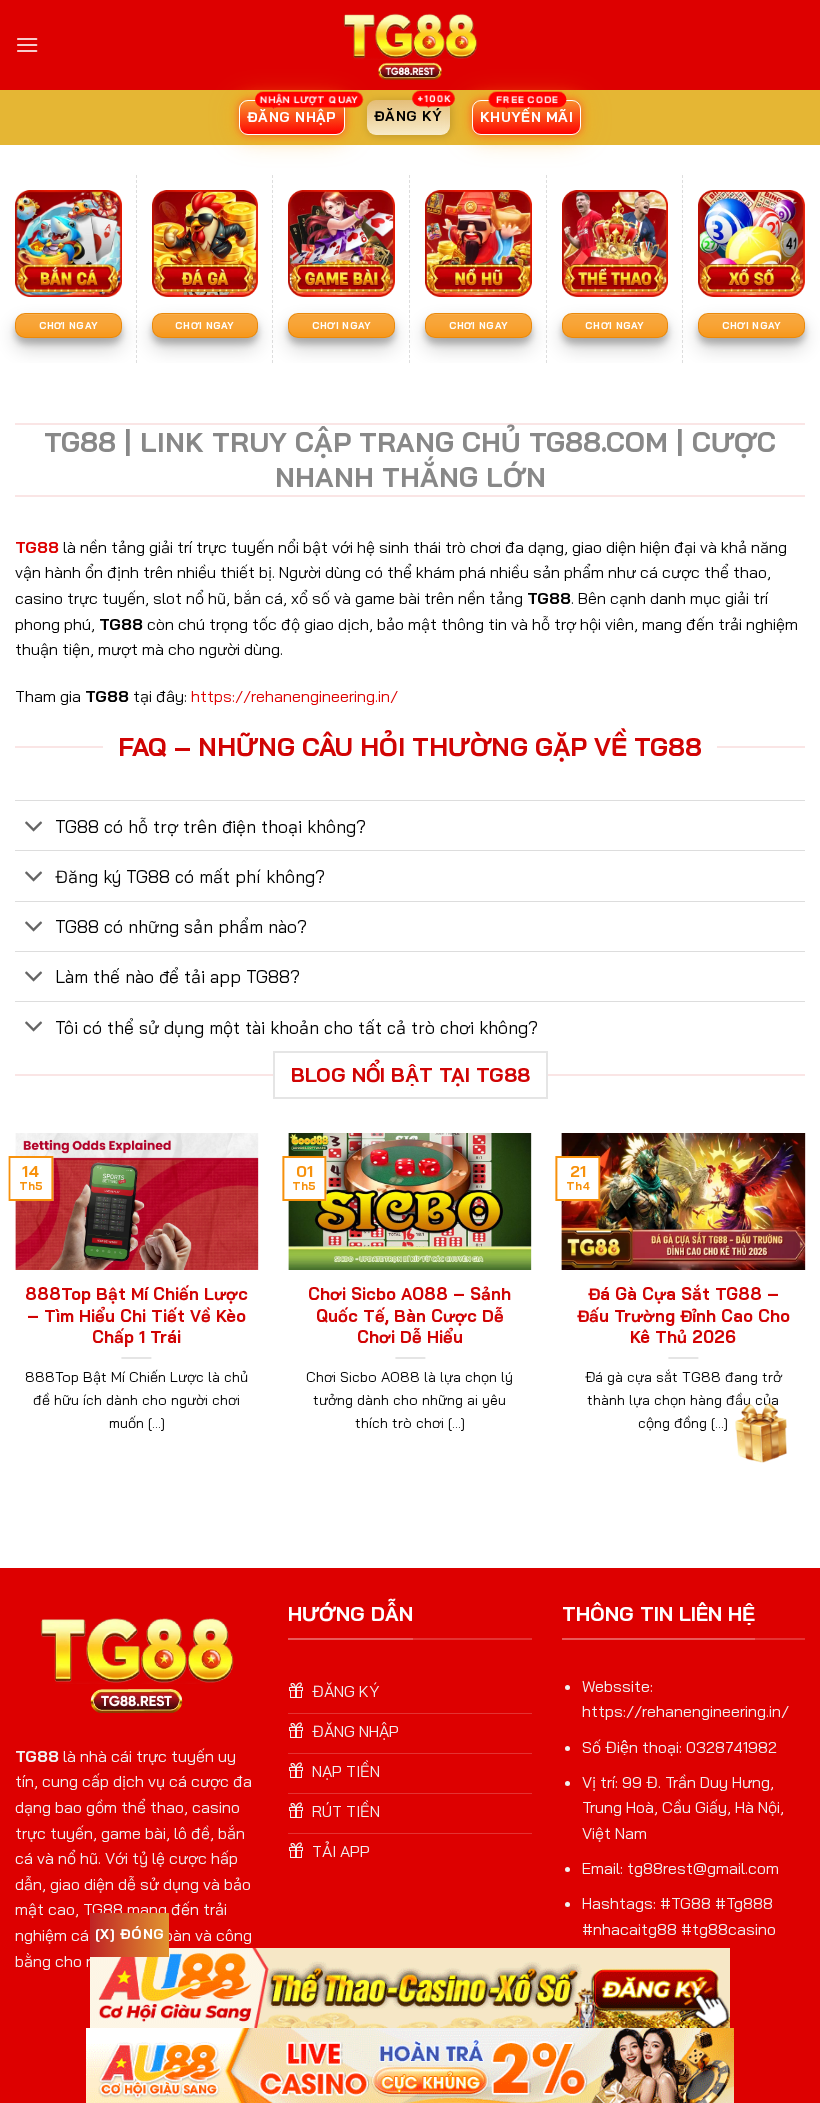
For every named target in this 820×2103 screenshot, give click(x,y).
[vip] (759, 1429)
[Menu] (27, 44)
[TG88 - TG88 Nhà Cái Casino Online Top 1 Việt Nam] (410, 45)
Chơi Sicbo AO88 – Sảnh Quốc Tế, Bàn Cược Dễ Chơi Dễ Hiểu (409, 1315)
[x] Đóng (129, 1934)
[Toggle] (34, 827)
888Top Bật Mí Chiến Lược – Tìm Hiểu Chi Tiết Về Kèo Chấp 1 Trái (136, 1315)
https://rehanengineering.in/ (294, 696)
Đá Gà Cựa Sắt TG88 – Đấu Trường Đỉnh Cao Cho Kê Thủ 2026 (683, 1315)
